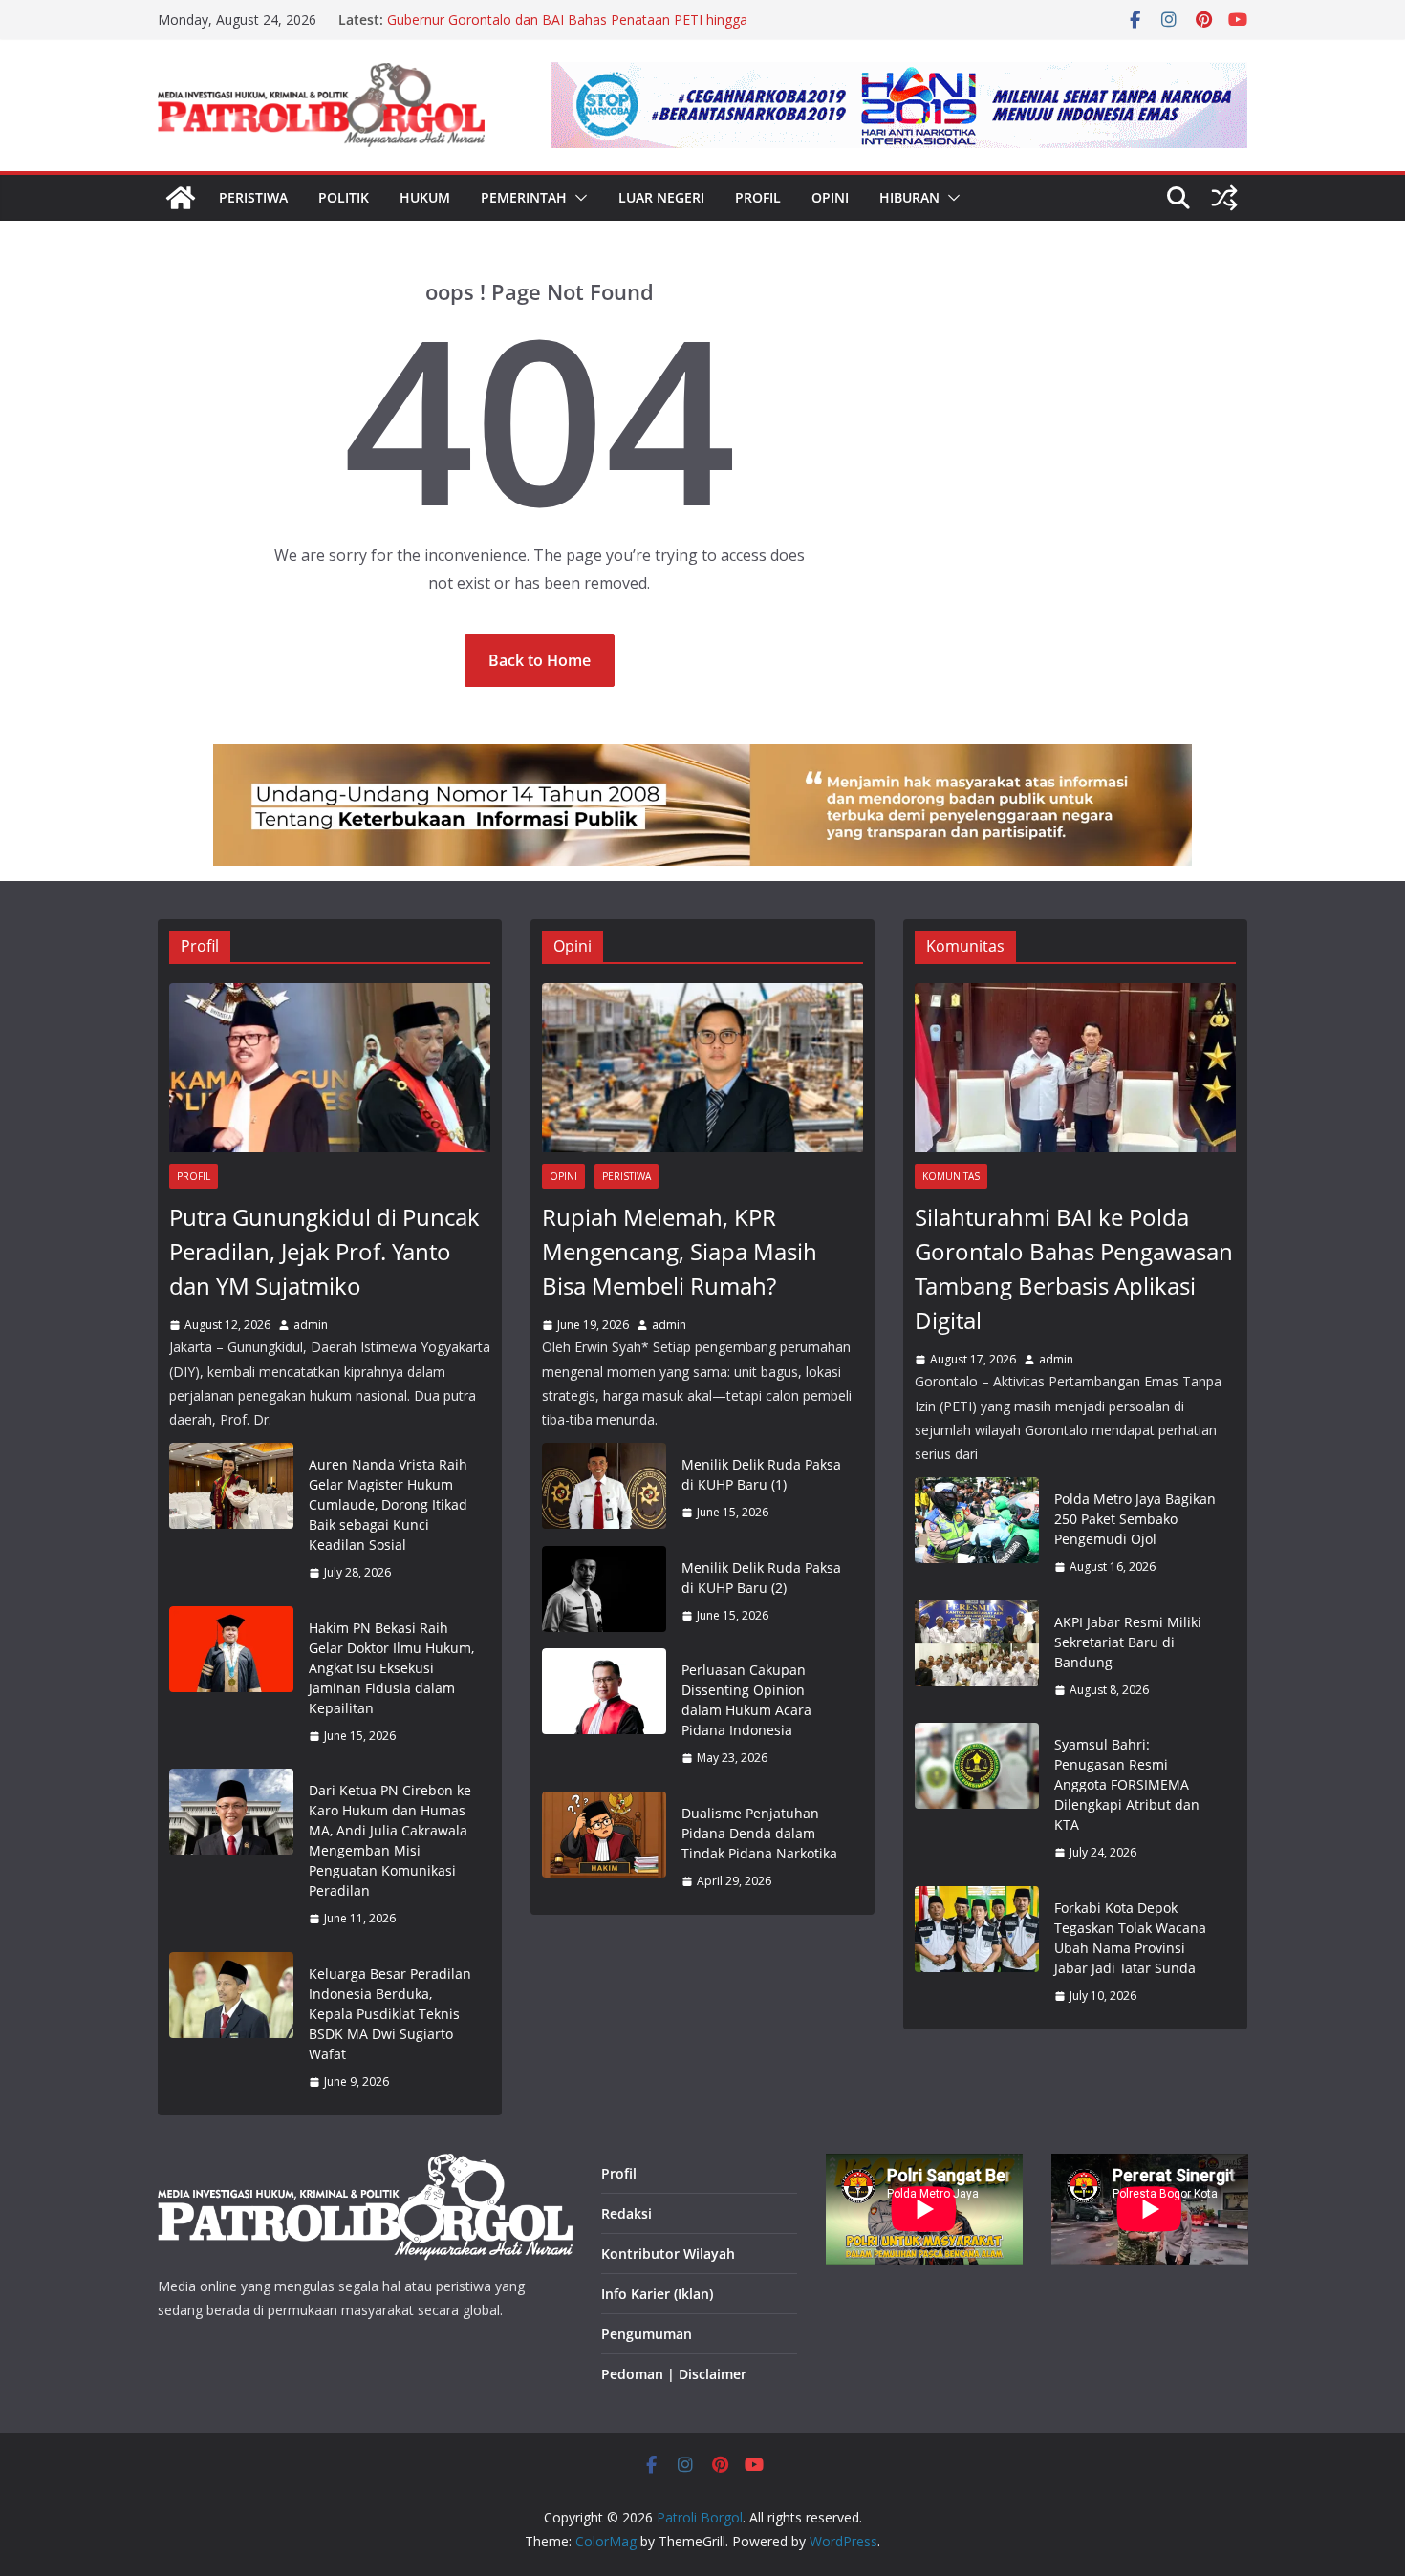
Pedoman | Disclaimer (674, 2374)
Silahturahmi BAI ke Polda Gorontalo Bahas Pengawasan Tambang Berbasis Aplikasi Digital (1074, 1268)
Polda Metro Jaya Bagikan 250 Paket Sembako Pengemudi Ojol (1135, 1519)
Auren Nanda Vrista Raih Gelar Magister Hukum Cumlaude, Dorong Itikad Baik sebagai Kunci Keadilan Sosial (388, 1504)
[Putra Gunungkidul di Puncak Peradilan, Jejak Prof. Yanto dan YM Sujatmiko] (330, 1068)
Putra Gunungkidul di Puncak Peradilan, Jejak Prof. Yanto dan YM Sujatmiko (324, 1251)
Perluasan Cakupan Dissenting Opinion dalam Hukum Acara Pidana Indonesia (746, 1700)
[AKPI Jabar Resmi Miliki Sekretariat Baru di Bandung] (977, 1656)
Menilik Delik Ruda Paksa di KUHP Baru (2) (761, 1578)
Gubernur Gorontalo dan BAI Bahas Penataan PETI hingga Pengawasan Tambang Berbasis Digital (567, 29)
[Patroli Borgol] (181, 198)
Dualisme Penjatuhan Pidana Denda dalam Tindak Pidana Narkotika (759, 1833)
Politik (344, 197)
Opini (830, 197)
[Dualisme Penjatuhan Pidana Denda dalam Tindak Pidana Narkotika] (604, 1847)
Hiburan (909, 197)
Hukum (425, 197)
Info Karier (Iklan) (657, 2294)
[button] (577, 198)
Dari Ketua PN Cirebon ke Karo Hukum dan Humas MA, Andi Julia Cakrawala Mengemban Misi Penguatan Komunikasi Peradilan (390, 1840)
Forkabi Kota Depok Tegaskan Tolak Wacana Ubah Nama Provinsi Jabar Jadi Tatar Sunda (1130, 1938)
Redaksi (627, 2213)
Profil (758, 197)
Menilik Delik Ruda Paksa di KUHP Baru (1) (761, 1474)
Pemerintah (524, 197)
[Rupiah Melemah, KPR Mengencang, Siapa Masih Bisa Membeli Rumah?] (702, 1068)
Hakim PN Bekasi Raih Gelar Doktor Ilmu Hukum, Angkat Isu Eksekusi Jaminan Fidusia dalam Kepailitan (391, 1668)
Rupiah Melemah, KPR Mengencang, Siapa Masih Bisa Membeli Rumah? (680, 1251)
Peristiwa (253, 197)
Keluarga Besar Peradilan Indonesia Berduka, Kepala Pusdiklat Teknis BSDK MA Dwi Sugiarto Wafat (390, 2014)
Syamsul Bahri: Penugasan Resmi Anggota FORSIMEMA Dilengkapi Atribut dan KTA (1127, 1784)
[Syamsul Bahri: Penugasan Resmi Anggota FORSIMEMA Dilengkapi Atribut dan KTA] (977, 1799)
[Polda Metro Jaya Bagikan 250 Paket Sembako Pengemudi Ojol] (977, 1533)
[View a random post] (1224, 198)
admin (311, 1325)
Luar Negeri (661, 197)
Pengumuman (647, 2334)
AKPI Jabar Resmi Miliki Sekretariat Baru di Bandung (1128, 1642)
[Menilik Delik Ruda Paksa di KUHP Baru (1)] (604, 1489)
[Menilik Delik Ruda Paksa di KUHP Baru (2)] (604, 1592)
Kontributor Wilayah (668, 2254)
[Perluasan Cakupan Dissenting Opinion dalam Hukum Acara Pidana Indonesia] (604, 1714)
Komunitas (951, 1176)
